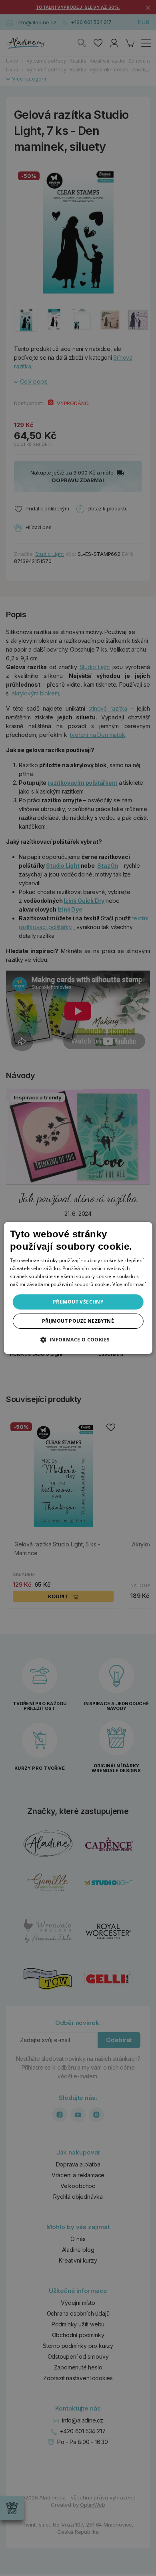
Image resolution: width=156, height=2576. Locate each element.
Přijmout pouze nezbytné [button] (78, 1321)
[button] (78, 1339)
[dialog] (78, 1288)
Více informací (129, 1284)
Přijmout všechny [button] (78, 1302)
